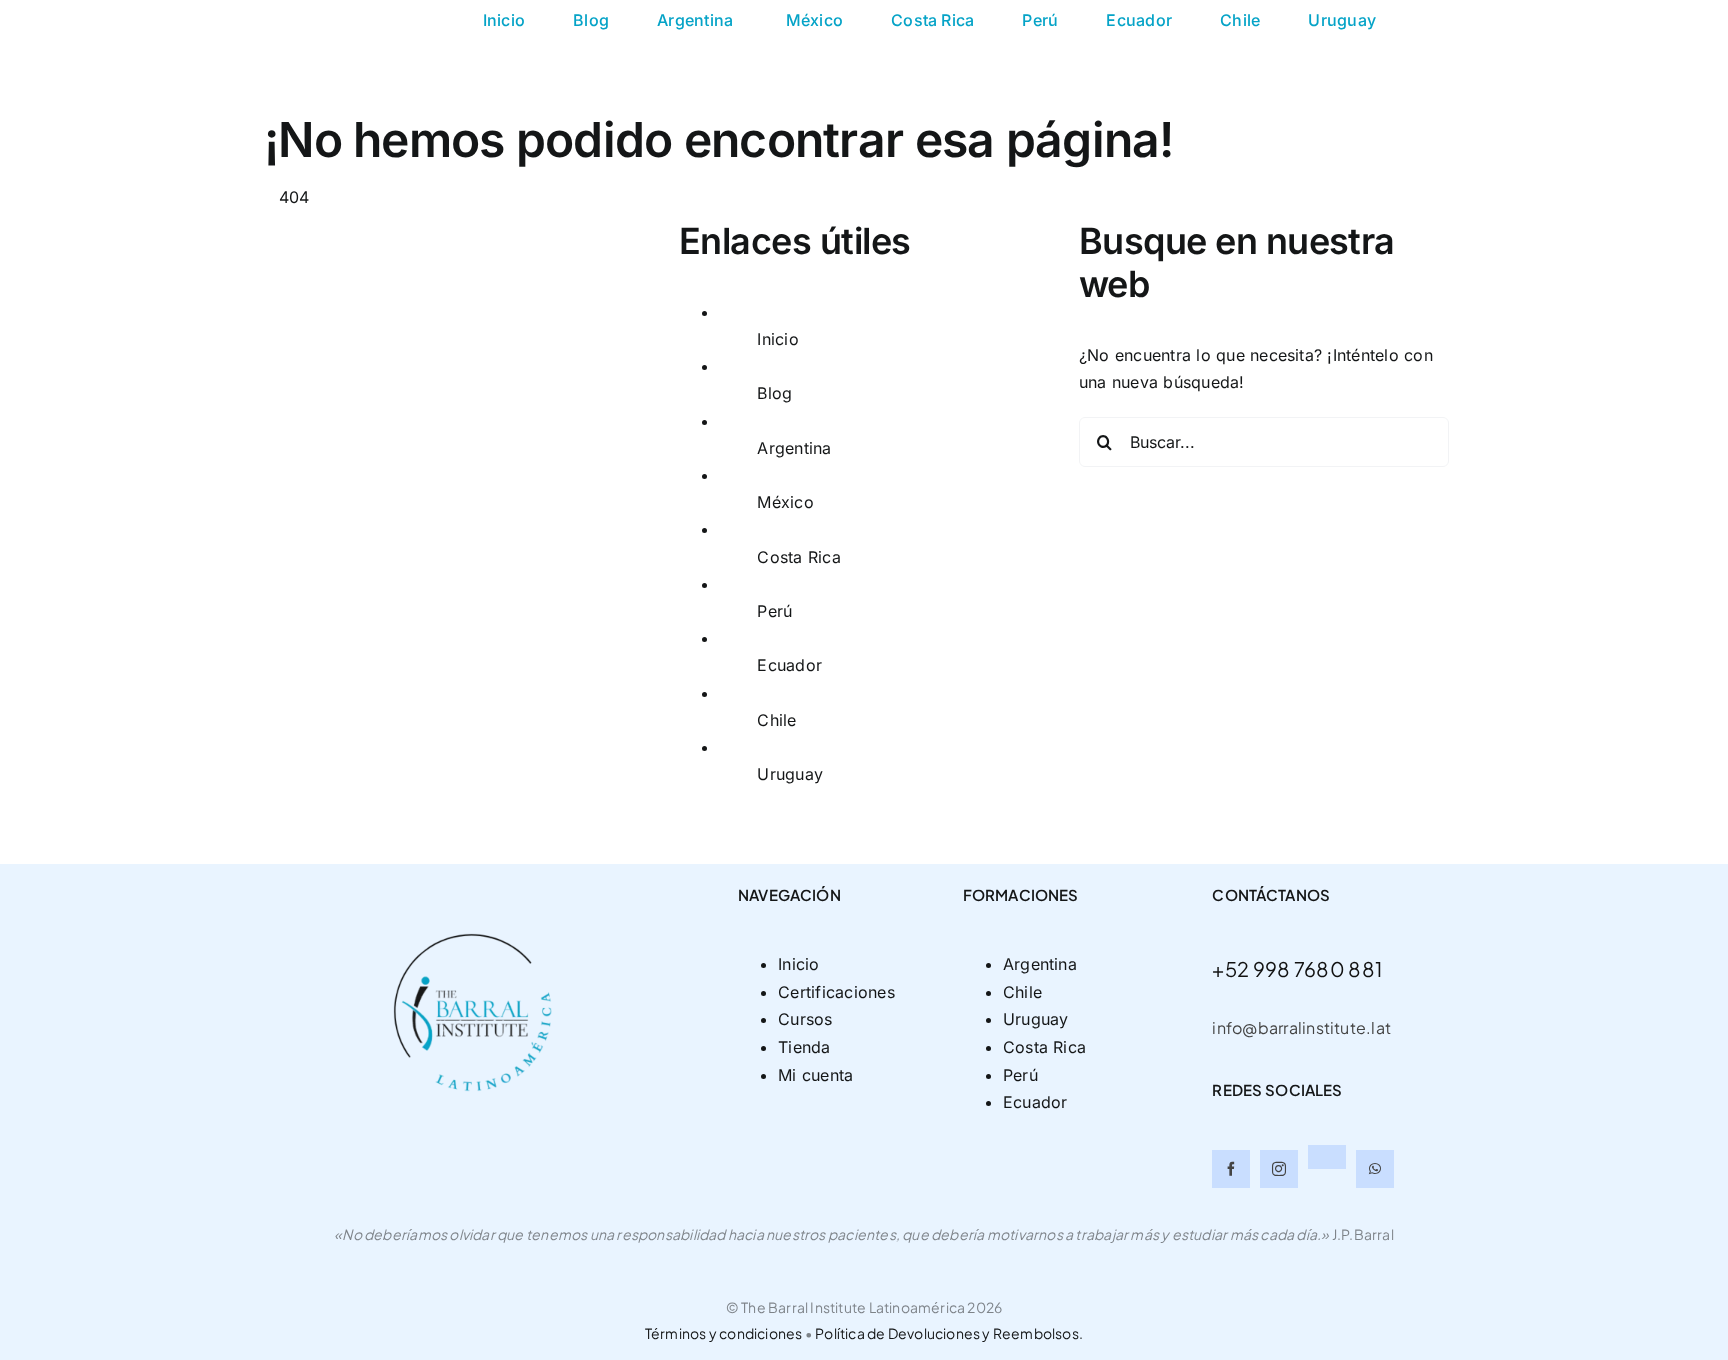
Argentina (796, 448)
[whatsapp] (1375, 1169)
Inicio (777, 339)
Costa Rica (798, 557)
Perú (774, 611)
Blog (774, 393)
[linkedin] (1327, 1157)
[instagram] (1279, 1169)
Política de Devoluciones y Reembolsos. (949, 1333)
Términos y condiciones (725, 1333)
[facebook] (1231, 1169)
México (785, 502)
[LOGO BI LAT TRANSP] (477, 872)
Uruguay (790, 774)
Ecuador (789, 665)
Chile (776, 720)
